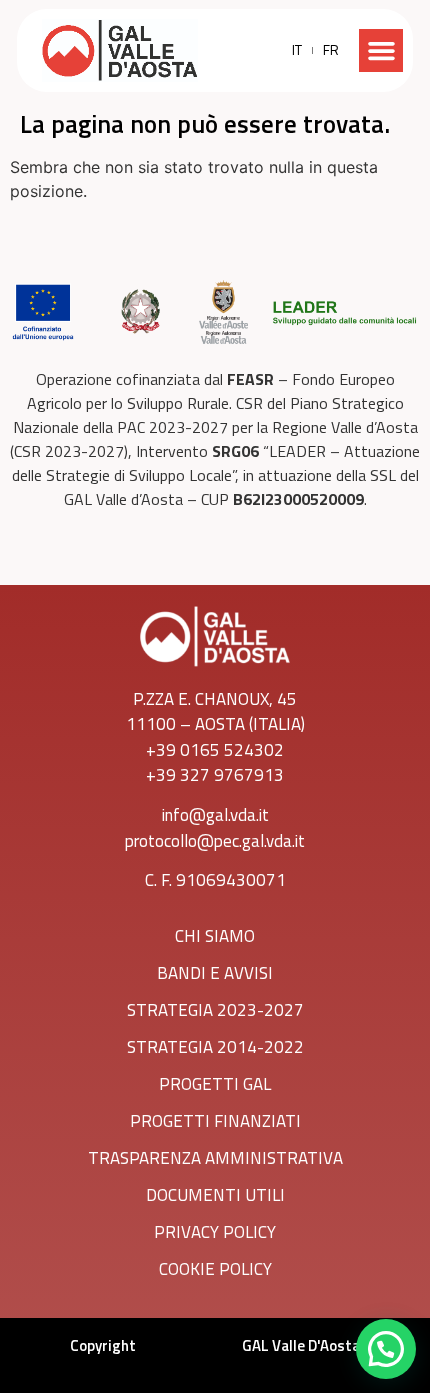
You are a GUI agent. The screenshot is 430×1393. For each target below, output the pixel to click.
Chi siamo (215, 936)
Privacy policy (215, 1232)
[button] (381, 51)
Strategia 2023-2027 (215, 1010)
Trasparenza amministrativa (215, 1158)
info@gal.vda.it (215, 815)
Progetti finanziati (215, 1121)
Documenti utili (215, 1195)
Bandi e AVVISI (215, 973)
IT (297, 50)
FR (331, 50)
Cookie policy (215, 1269)
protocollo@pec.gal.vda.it (215, 841)
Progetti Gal (215, 1084)
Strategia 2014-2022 (215, 1047)
